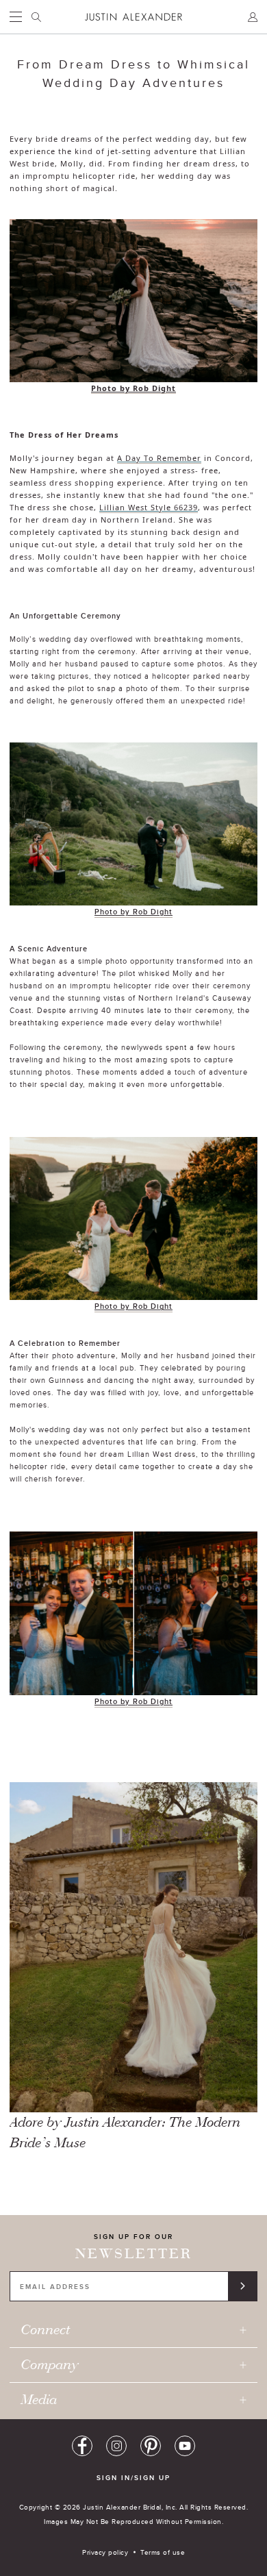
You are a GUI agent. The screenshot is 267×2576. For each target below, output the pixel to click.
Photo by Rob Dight (133, 388)
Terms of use (163, 2552)
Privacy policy (105, 2552)
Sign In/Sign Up (133, 2478)
